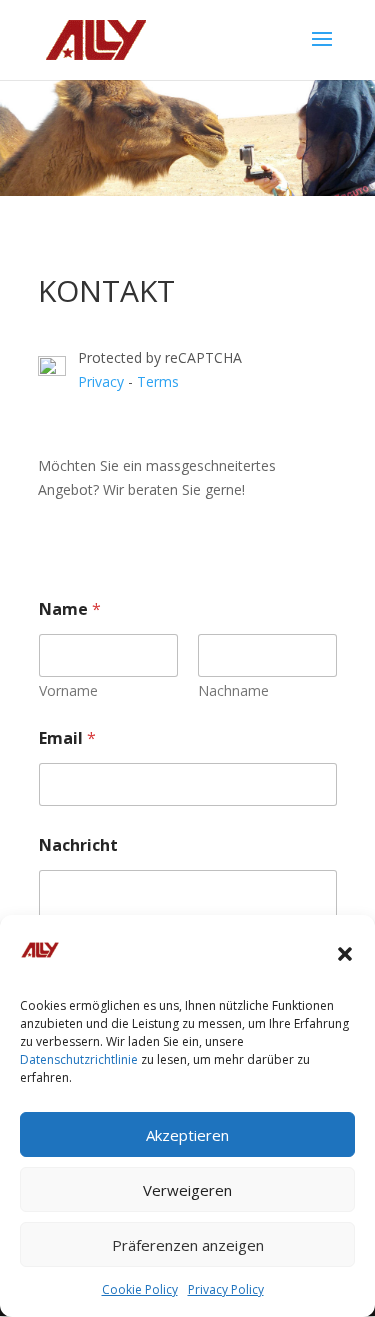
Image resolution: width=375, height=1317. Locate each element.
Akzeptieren (187, 1135)
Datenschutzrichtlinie (79, 1059)
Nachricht (78, 845)
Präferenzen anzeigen (188, 1245)
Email (67, 738)
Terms (158, 381)
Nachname (233, 690)
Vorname (68, 690)
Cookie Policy (140, 1289)
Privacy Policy (226, 1289)
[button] (345, 954)
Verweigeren (187, 1190)
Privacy (103, 381)
